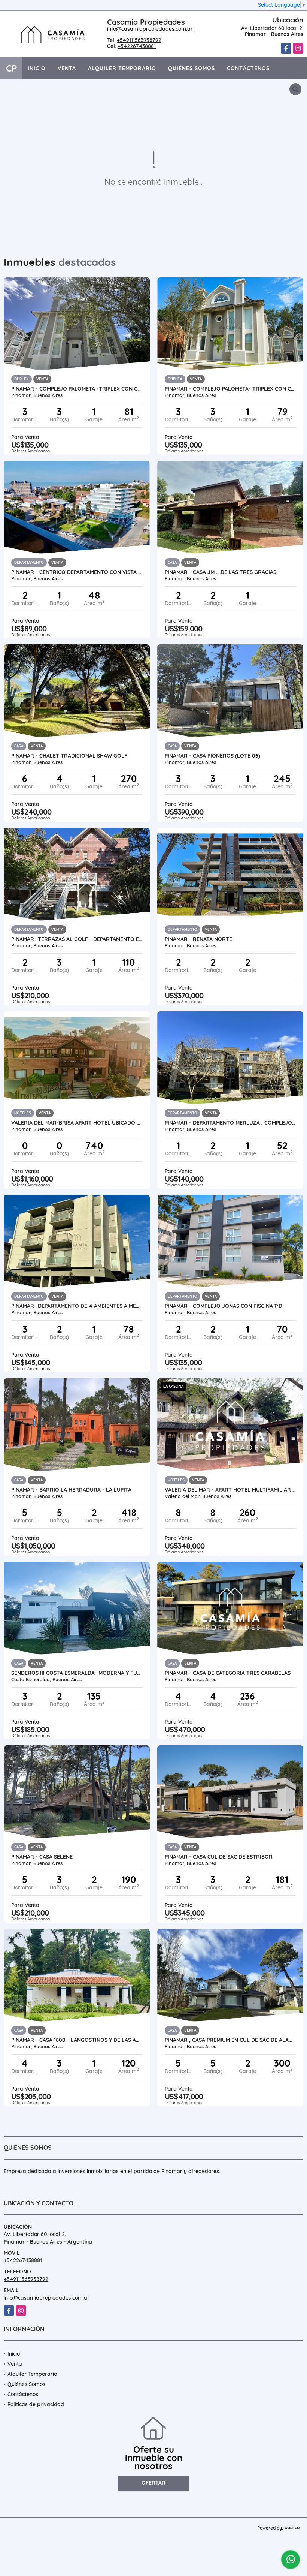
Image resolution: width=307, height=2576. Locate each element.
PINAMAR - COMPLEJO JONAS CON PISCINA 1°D (224, 1306)
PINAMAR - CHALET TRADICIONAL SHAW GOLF (69, 756)
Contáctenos (248, 68)
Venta (67, 68)
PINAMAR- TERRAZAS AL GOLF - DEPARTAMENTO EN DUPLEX (77, 939)
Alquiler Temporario (122, 68)
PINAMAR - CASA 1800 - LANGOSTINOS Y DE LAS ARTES (77, 2040)
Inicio (37, 68)
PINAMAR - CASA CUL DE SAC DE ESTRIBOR (219, 1857)
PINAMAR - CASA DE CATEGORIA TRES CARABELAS (228, 1673)
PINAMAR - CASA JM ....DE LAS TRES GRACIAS (221, 572)
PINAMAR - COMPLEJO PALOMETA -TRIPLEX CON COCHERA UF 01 (77, 389)
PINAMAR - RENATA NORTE (198, 939)
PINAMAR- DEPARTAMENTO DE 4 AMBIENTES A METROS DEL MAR (77, 1306)
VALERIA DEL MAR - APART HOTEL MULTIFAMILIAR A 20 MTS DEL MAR (230, 1490)
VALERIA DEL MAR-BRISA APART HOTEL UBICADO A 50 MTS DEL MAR (77, 1123)
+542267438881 (137, 46)
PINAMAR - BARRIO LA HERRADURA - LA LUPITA (71, 1490)
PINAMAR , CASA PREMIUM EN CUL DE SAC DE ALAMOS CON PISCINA (230, 2040)
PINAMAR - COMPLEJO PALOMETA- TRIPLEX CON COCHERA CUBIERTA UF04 (230, 389)
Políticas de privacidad (36, 2404)
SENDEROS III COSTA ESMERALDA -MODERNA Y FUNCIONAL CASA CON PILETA (77, 1673)
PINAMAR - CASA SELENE (42, 1857)
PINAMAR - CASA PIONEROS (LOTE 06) (212, 756)
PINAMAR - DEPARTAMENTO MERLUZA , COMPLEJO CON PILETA (230, 1123)
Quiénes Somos (192, 68)
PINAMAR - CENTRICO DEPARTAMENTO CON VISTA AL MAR (77, 572)
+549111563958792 (139, 40)
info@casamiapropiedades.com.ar (150, 29)
